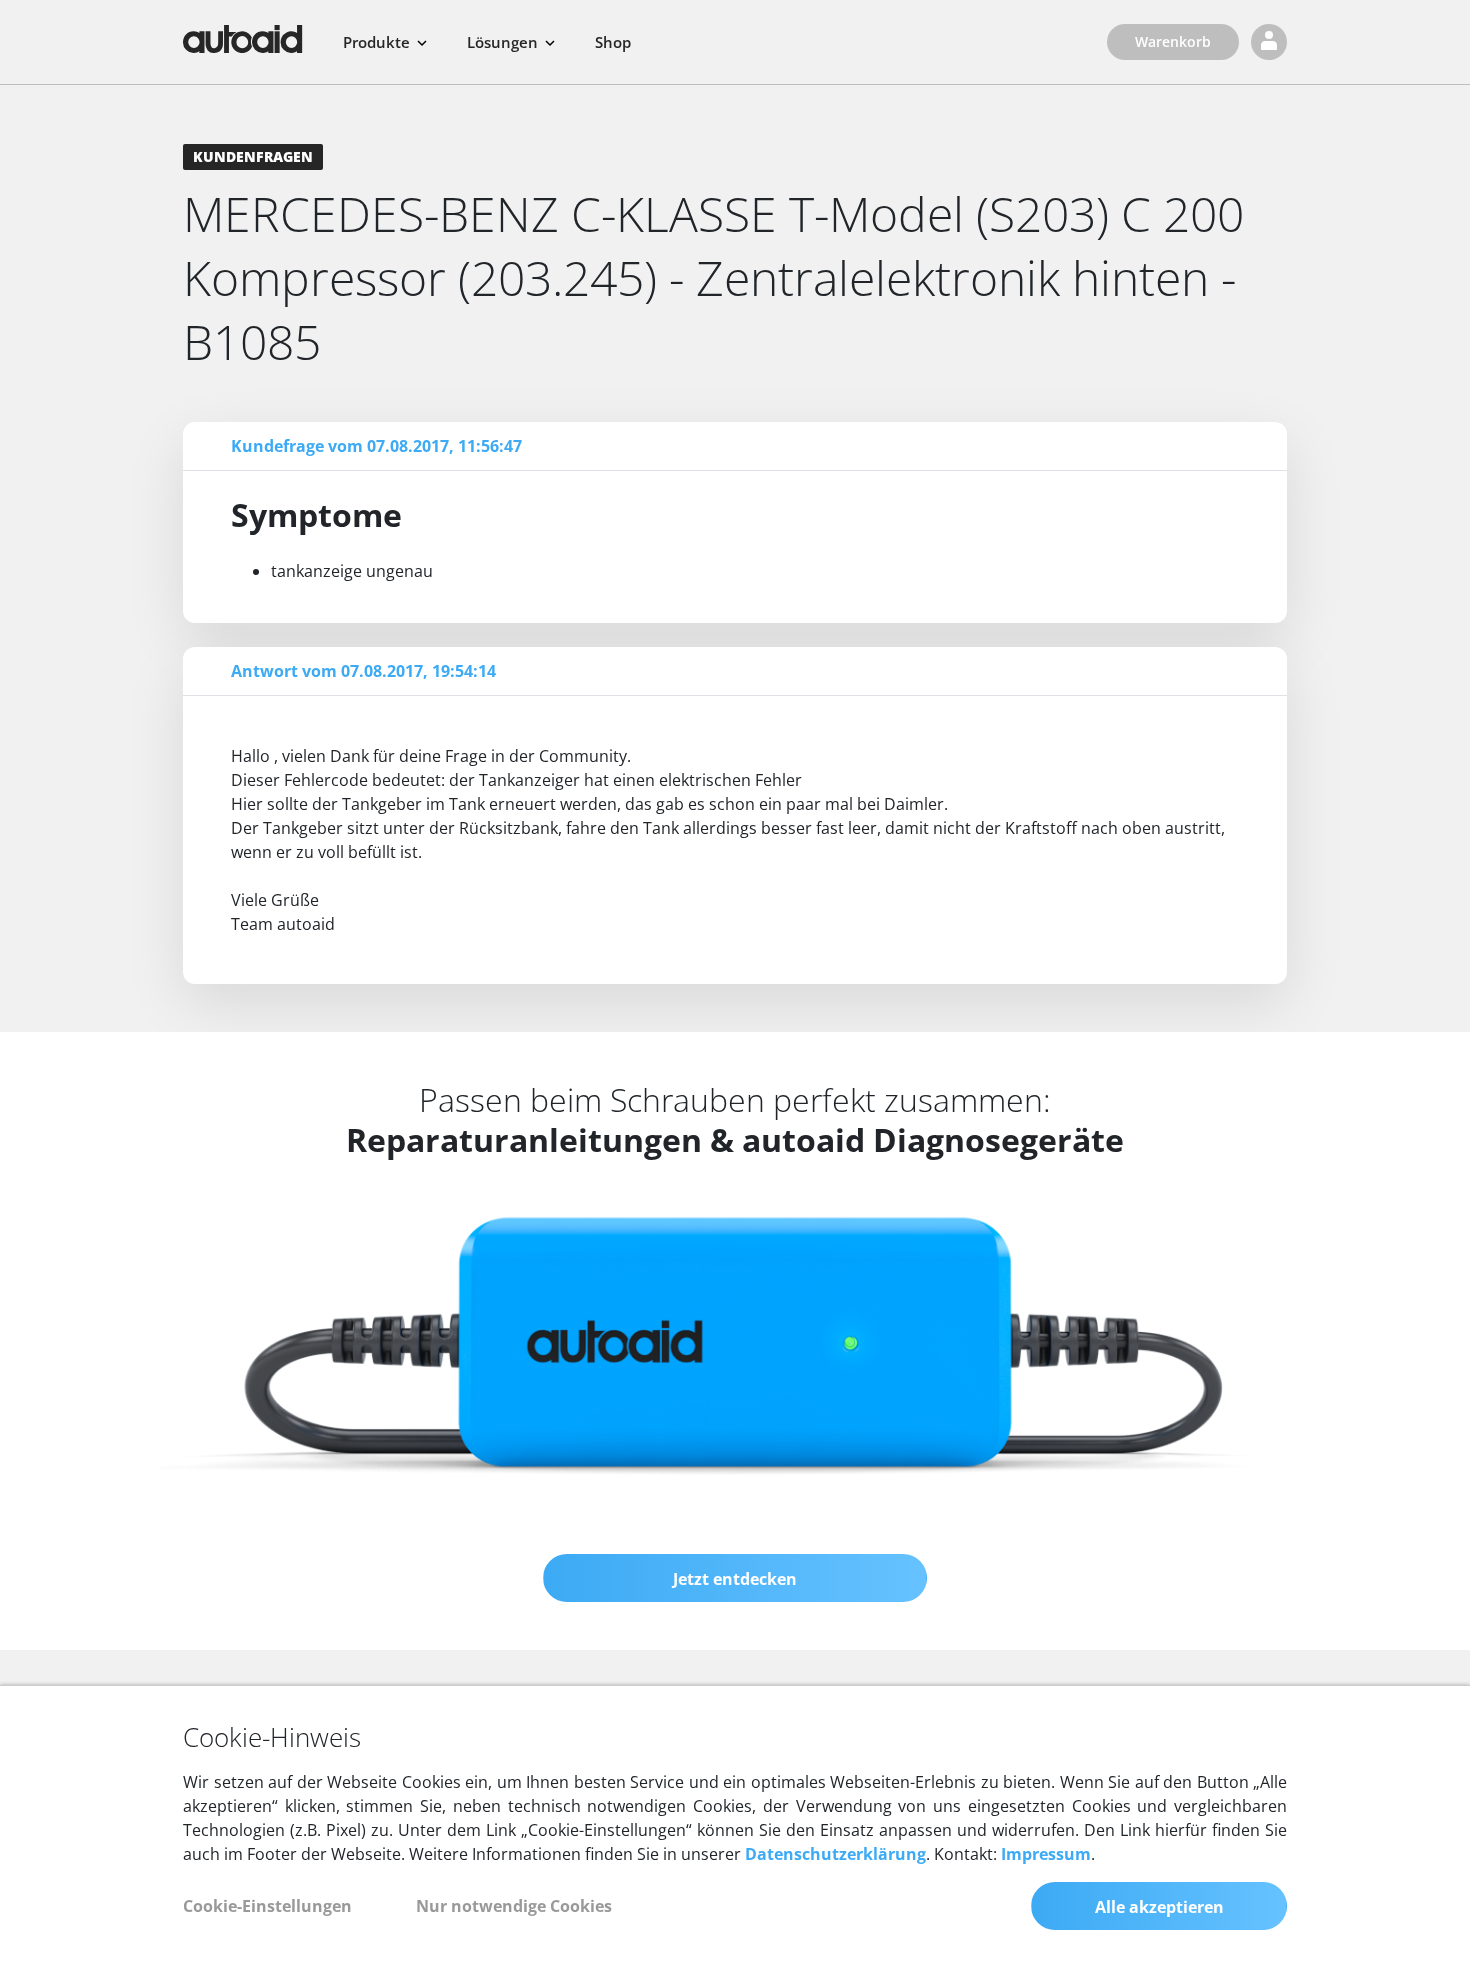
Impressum (1046, 1854)
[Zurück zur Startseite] (243, 39)
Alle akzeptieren (1159, 1907)
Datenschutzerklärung (835, 1854)
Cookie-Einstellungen (267, 1906)
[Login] (1269, 42)
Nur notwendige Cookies (514, 1906)
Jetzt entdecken (735, 1579)
